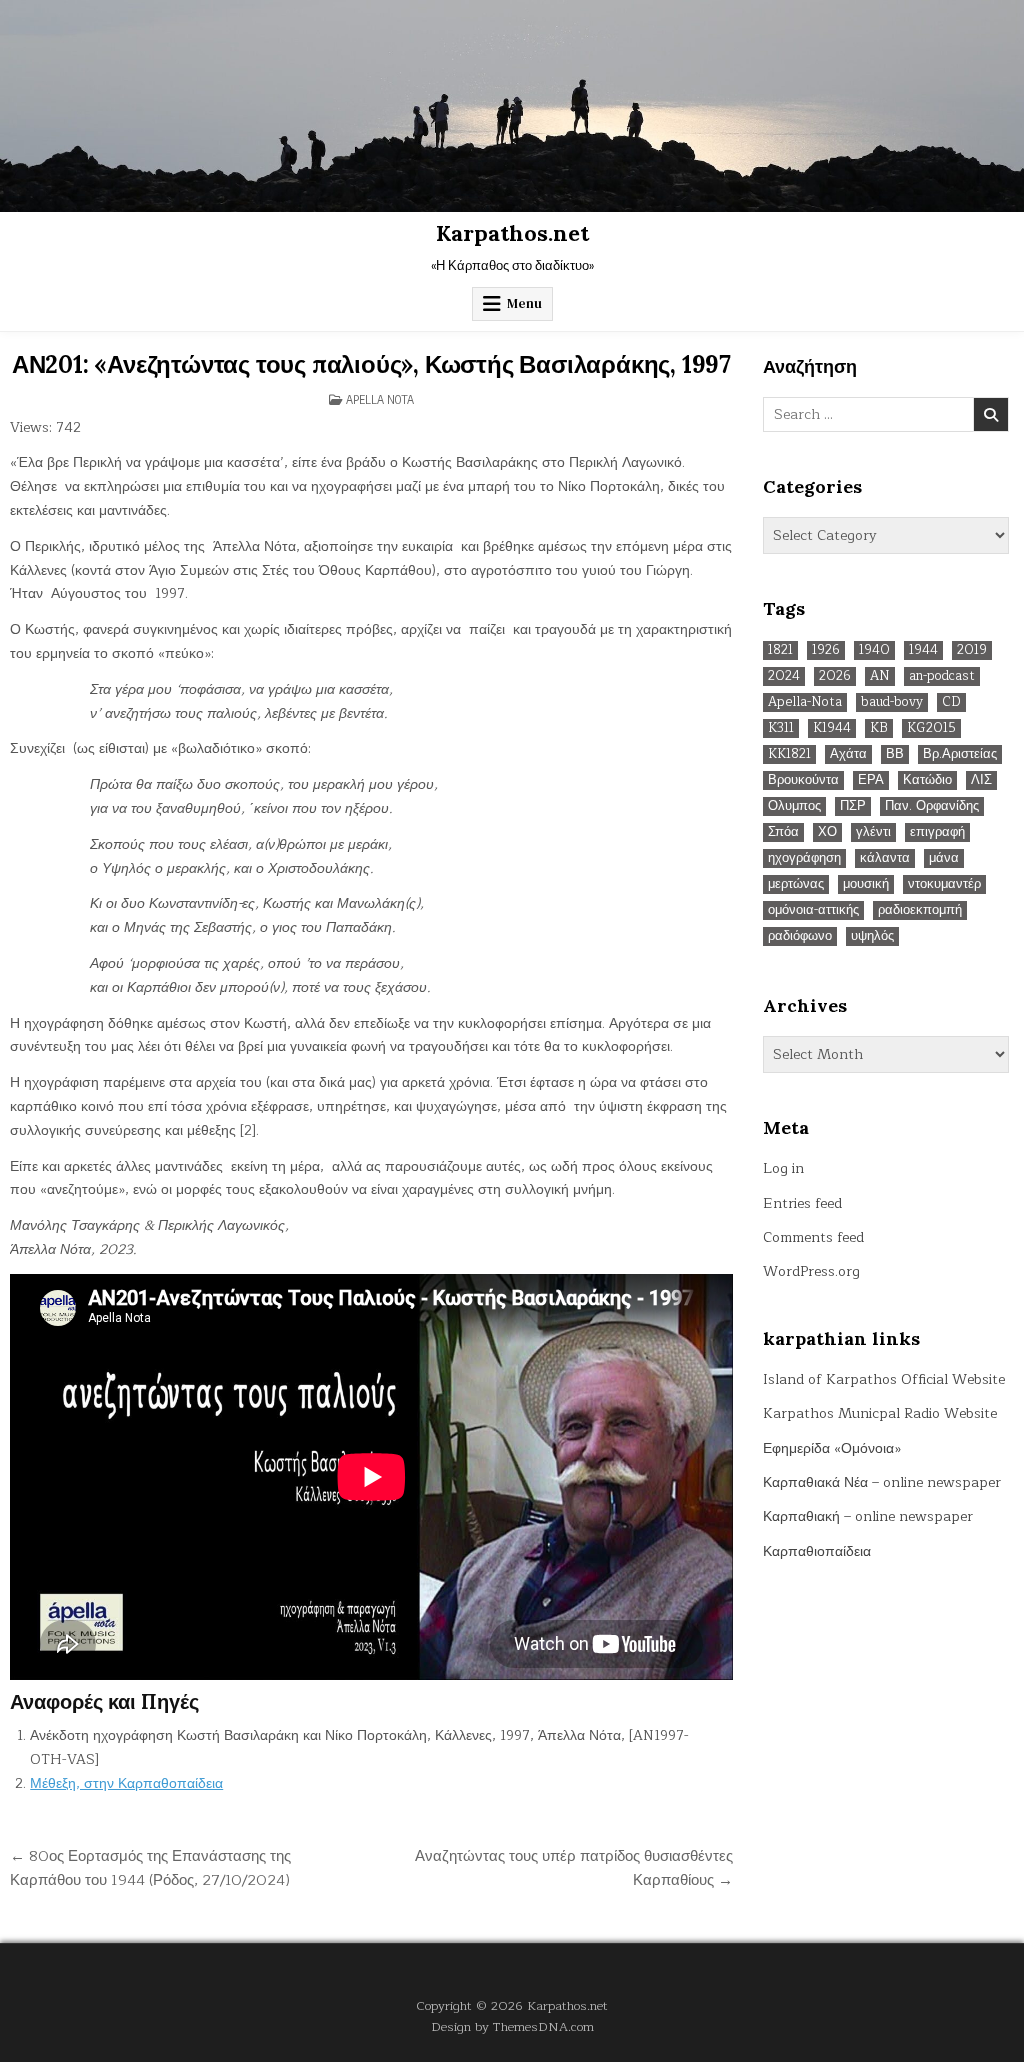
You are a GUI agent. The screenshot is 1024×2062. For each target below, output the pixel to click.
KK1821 (789, 754)
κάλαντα (885, 858)
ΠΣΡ (853, 806)
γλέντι (873, 832)
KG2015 (931, 728)
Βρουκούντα (803, 780)
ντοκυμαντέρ (944, 884)
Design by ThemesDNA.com (512, 2026)
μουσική (866, 884)
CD (951, 702)
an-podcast (942, 676)
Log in (783, 1168)
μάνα (944, 858)
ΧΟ (827, 832)
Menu (524, 303)
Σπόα (783, 832)
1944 (923, 650)
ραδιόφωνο (800, 936)
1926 (826, 650)
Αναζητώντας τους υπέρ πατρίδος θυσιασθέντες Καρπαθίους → (574, 1868)
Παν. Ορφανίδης (932, 806)
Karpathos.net (512, 233)
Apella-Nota (805, 702)
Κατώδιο (927, 780)
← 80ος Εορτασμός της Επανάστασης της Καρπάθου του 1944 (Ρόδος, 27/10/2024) (150, 1868)
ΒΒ (895, 754)
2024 (784, 676)
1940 (874, 650)
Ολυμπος (794, 806)
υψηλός (872, 936)
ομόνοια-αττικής (813, 910)
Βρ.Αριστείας (960, 754)
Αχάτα (848, 754)
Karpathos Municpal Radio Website (880, 1413)
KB (879, 728)
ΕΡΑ (871, 780)
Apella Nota (380, 399)
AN (880, 676)
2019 (972, 650)
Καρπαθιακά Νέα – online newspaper (882, 1482)
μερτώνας (796, 884)
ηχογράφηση (804, 858)
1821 (780, 650)
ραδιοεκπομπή (920, 910)
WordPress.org (811, 1271)
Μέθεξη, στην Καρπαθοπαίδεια (126, 1783)
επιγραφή (937, 832)
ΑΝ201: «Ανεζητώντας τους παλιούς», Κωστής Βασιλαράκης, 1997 (371, 364)
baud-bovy (892, 702)
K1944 (832, 728)
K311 (781, 728)
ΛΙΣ (981, 780)
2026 (835, 676)
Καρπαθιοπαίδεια (817, 1551)
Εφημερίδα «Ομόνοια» (832, 1448)
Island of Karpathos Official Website (884, 1379)
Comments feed (813, 1237)
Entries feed (802, 1203)
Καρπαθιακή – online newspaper (868, 1516)
